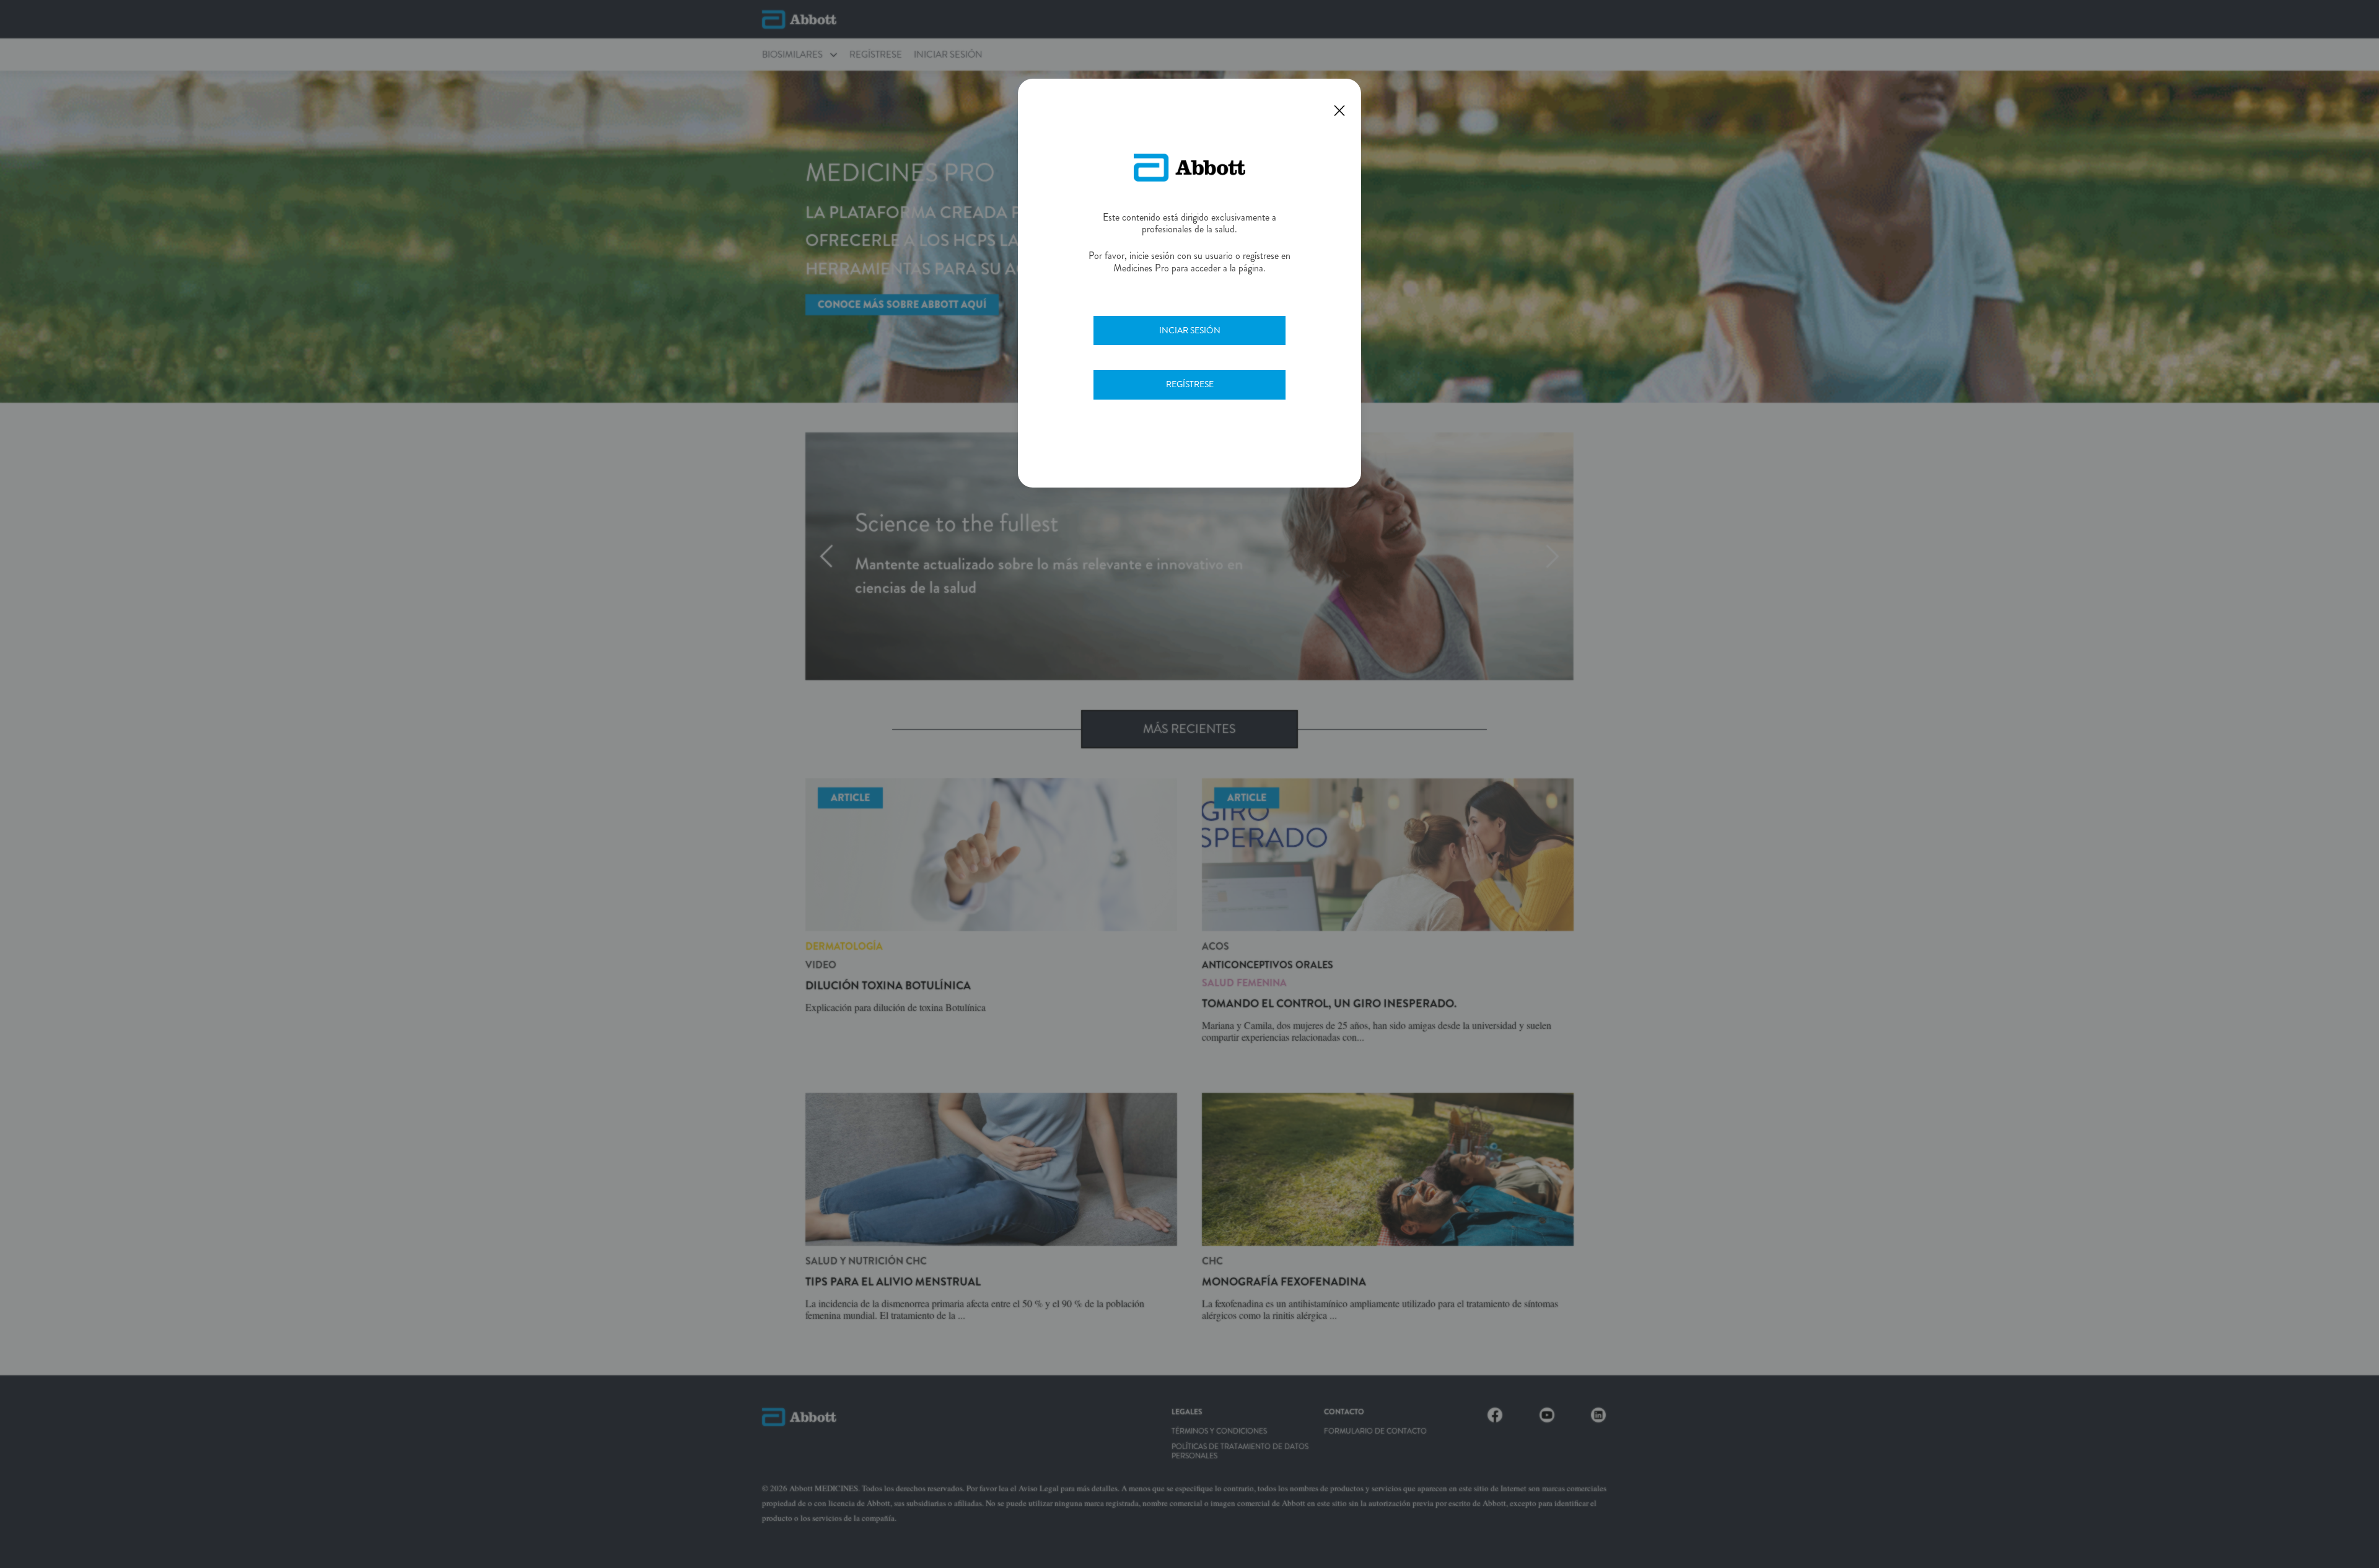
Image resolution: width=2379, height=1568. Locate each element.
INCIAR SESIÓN (1190, 330)
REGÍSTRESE (1190, 384)
